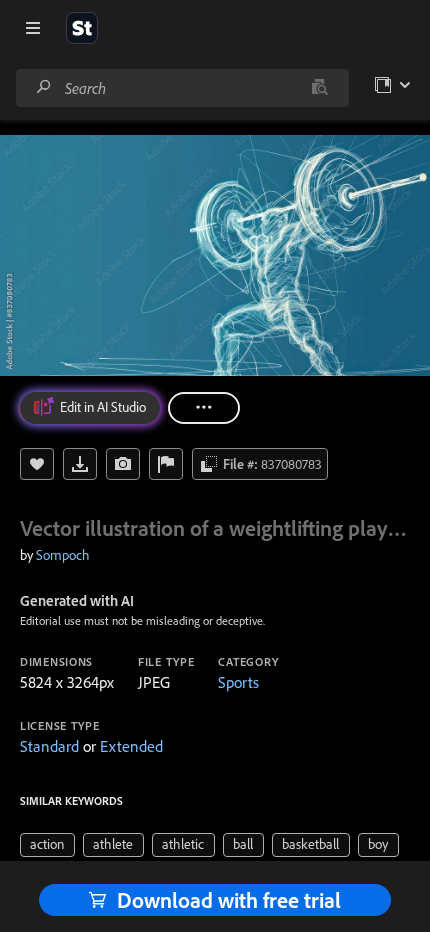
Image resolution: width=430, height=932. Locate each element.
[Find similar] (319, 88)
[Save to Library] (37, 464)
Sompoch (63, 555)
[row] (47, 845)
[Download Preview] (80, 464)
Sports (238, 682)
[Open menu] (33, 28)
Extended (131, 746)
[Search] (44, 87)
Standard (49, 746)
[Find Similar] (123, 464)
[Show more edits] (204, 408)
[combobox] (182, 88)
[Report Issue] (166, 464)
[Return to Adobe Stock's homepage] (82, 28)
